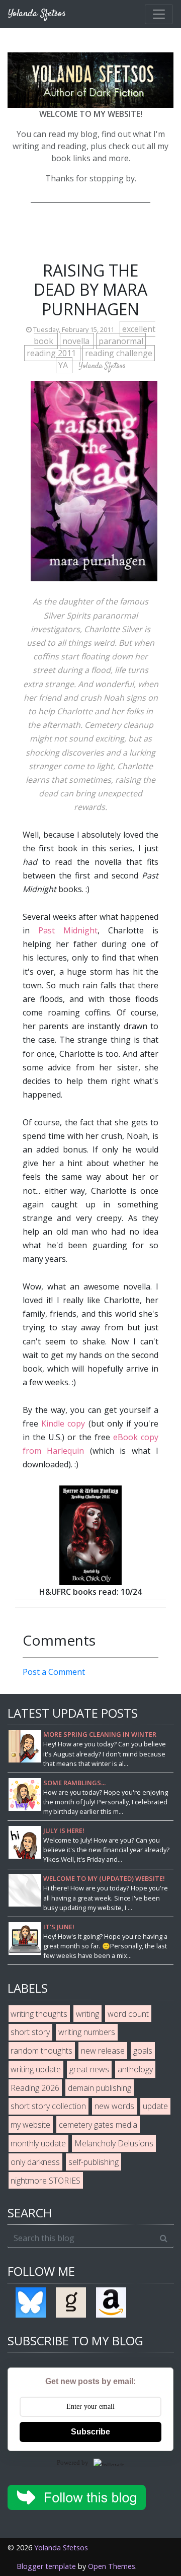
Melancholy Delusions (114, 2143)
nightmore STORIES (46, 2181)
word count (128, 2014)
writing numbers (87, 2032)
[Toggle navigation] (159, 14)
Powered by (73, 2462)
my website (30, 2125)
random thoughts (41, 2051)
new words (114, 2106)
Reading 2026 (35, 2088)
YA (64, 365)
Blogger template (46, 2566)
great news (89, 2069)
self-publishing (94, 2162)
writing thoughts (39, 2014)
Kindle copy (63, 1423)
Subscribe (90, 2432)
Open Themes (112, 2566)
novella (77, 341)
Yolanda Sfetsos (61, 2548)
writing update (36, 2069)
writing (87, 2014)
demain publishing (100, 2088)
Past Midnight (68, 930)
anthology (135, 2069)
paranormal (121, 341)
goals (143, 2051)
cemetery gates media (98, 2125)
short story (30, 2032)
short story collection (48, 2106)
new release (103, 2051)
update (155, 2106)
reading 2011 (52, 353)
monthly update (38, 2143)
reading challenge (119, 353)
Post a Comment (54, 1672)
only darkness (35, 2162)
